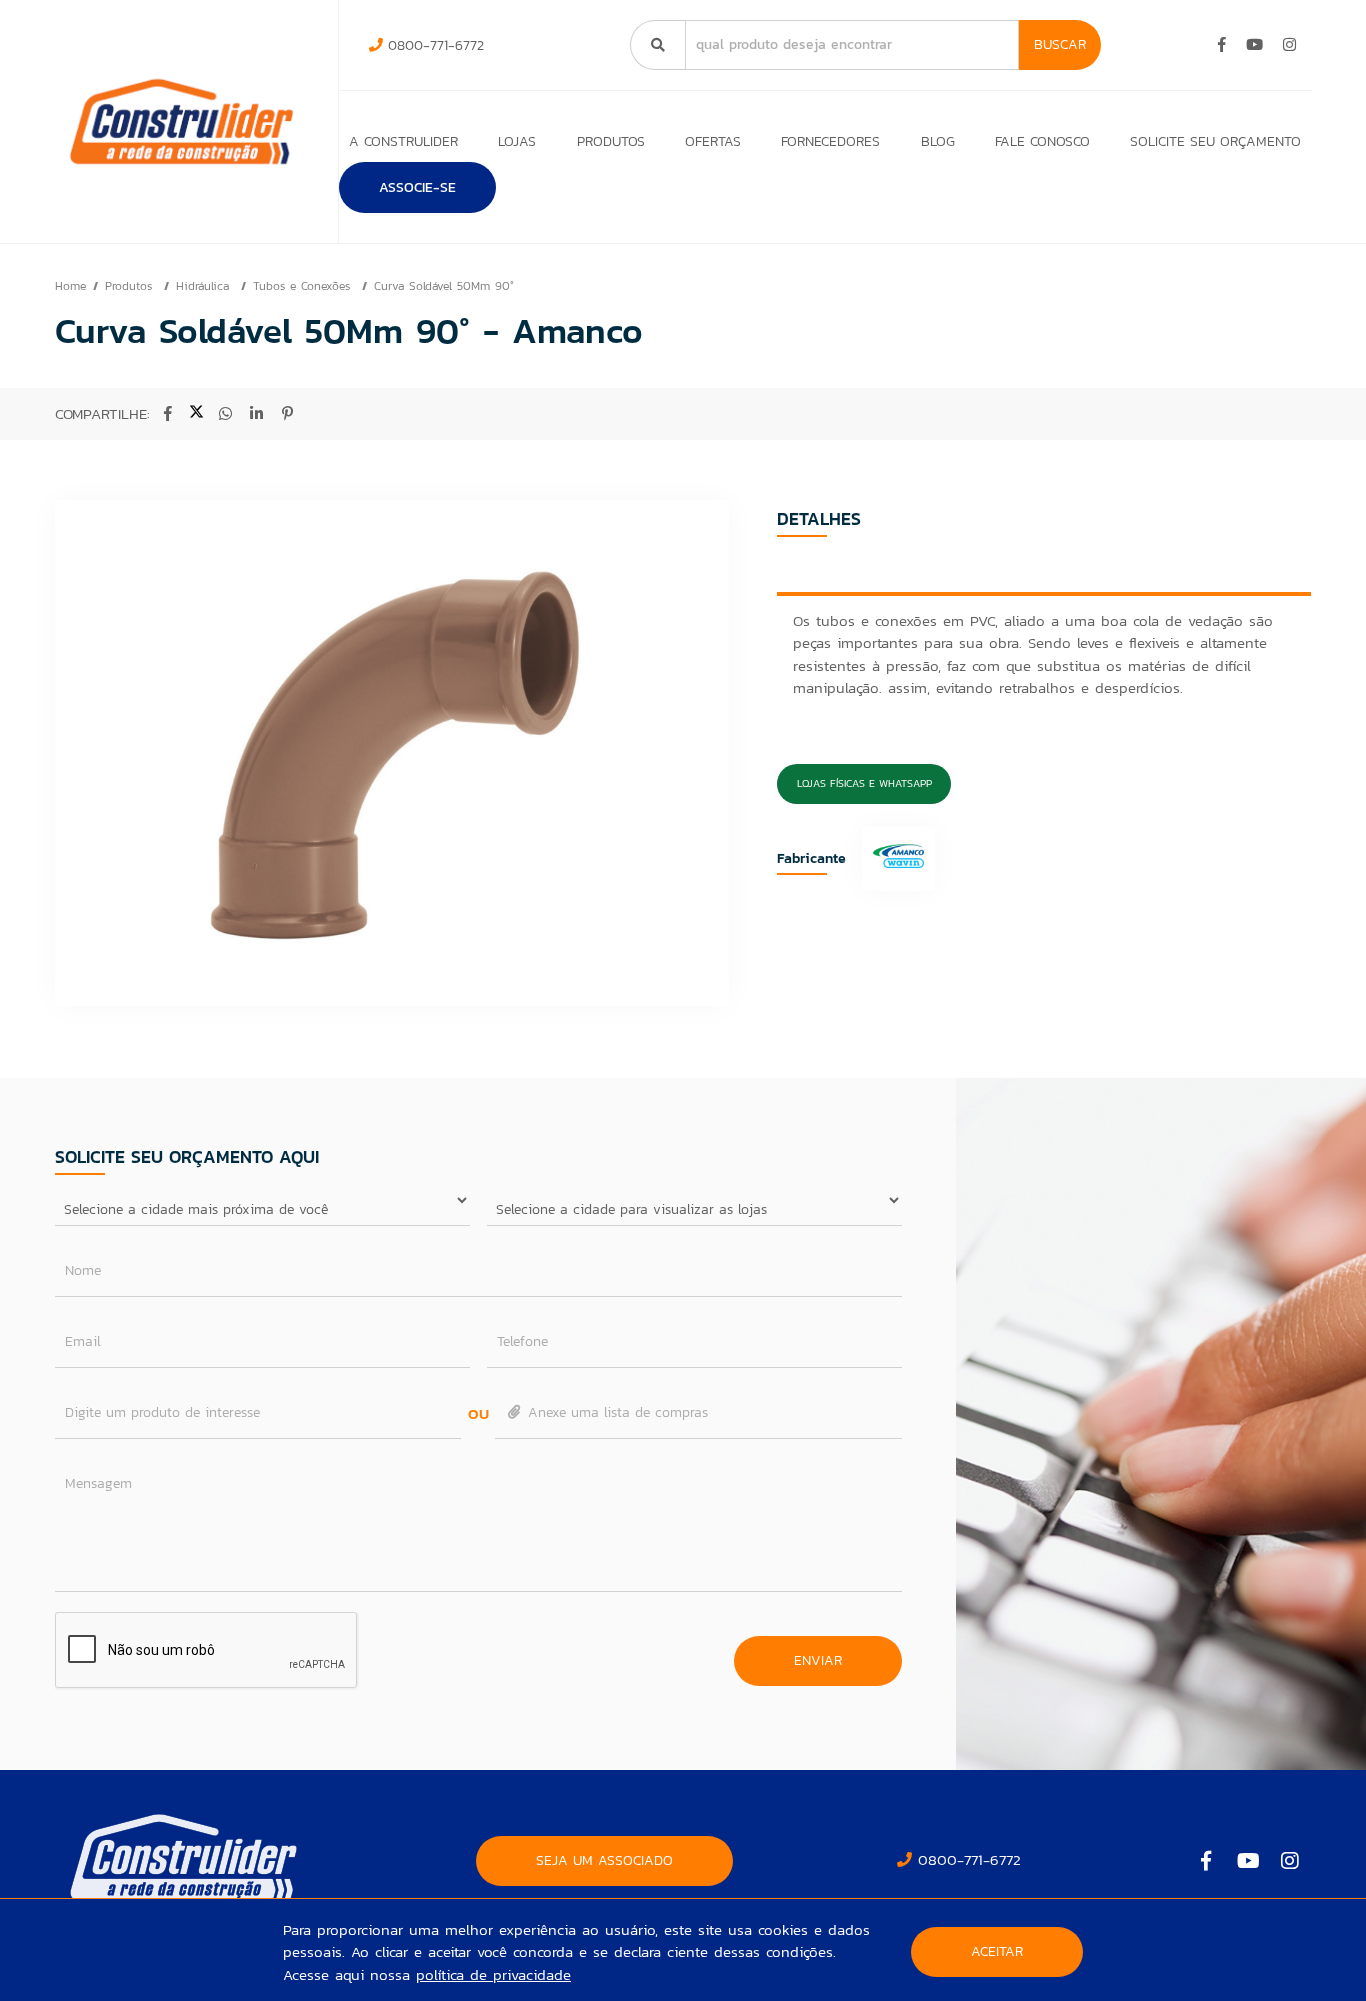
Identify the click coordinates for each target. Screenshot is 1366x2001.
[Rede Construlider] (181, 121)
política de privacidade (493, 1974)
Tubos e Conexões (304, 286)
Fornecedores (830, 141)
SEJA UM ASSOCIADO (604, 1860)
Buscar (1060, 44)
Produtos (611, 141)
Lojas (517, 141)
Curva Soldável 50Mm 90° (444, 286)
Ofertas (713, 141)
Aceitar (997, 1951)
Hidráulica (205, 286)
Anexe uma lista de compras (615, 1412)
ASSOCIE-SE (417, 187)
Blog (938, 141)
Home (70, 286)
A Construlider (403, 141)
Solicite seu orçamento (1215, 141)
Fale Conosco (1042, 141)
